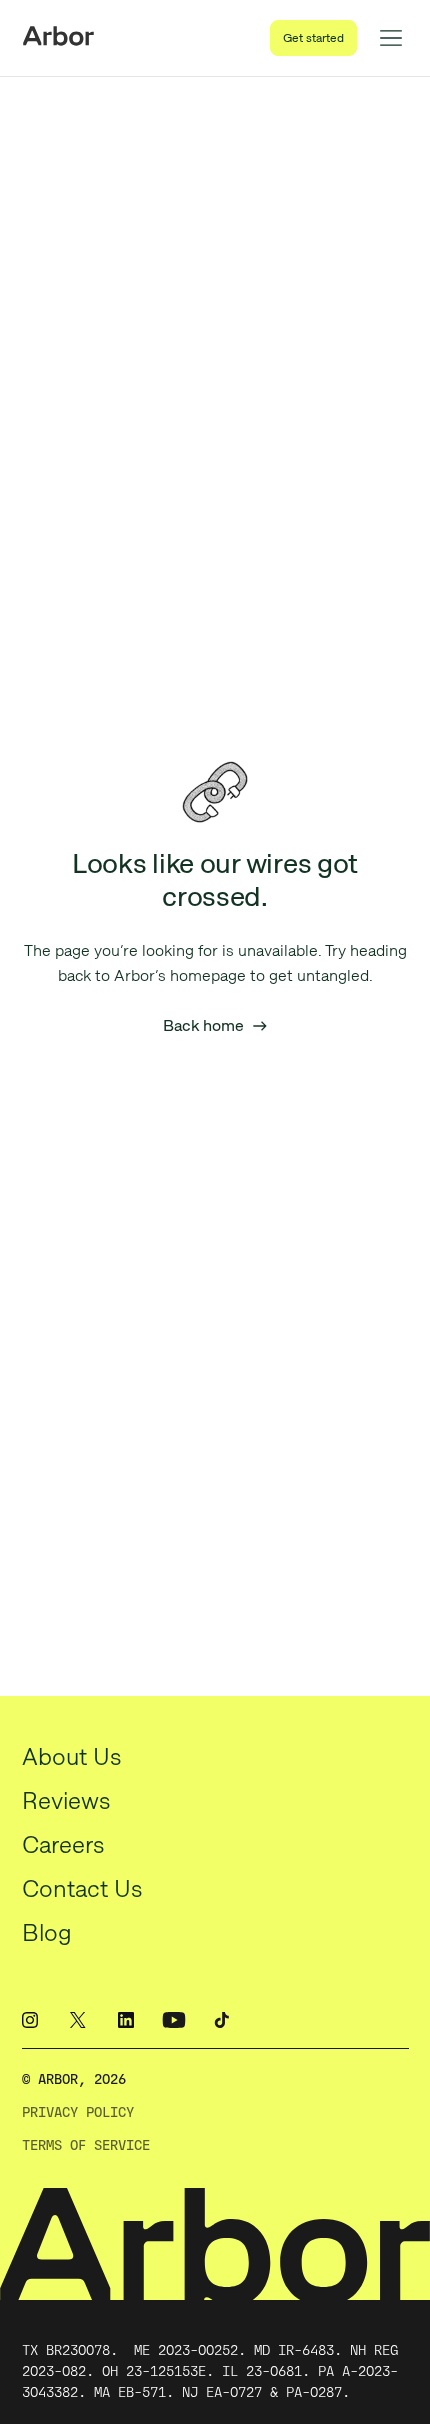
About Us (72, 1756)
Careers (63, 1844)
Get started (313, 38)
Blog (47, 1932)
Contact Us (82, 1888)
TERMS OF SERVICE (86, 2145)
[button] (391, 38)
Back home (215, 1025)
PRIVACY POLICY (78, 2112)
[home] (58, 38)
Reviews (66, 1800)
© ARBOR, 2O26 (74, 2079)
